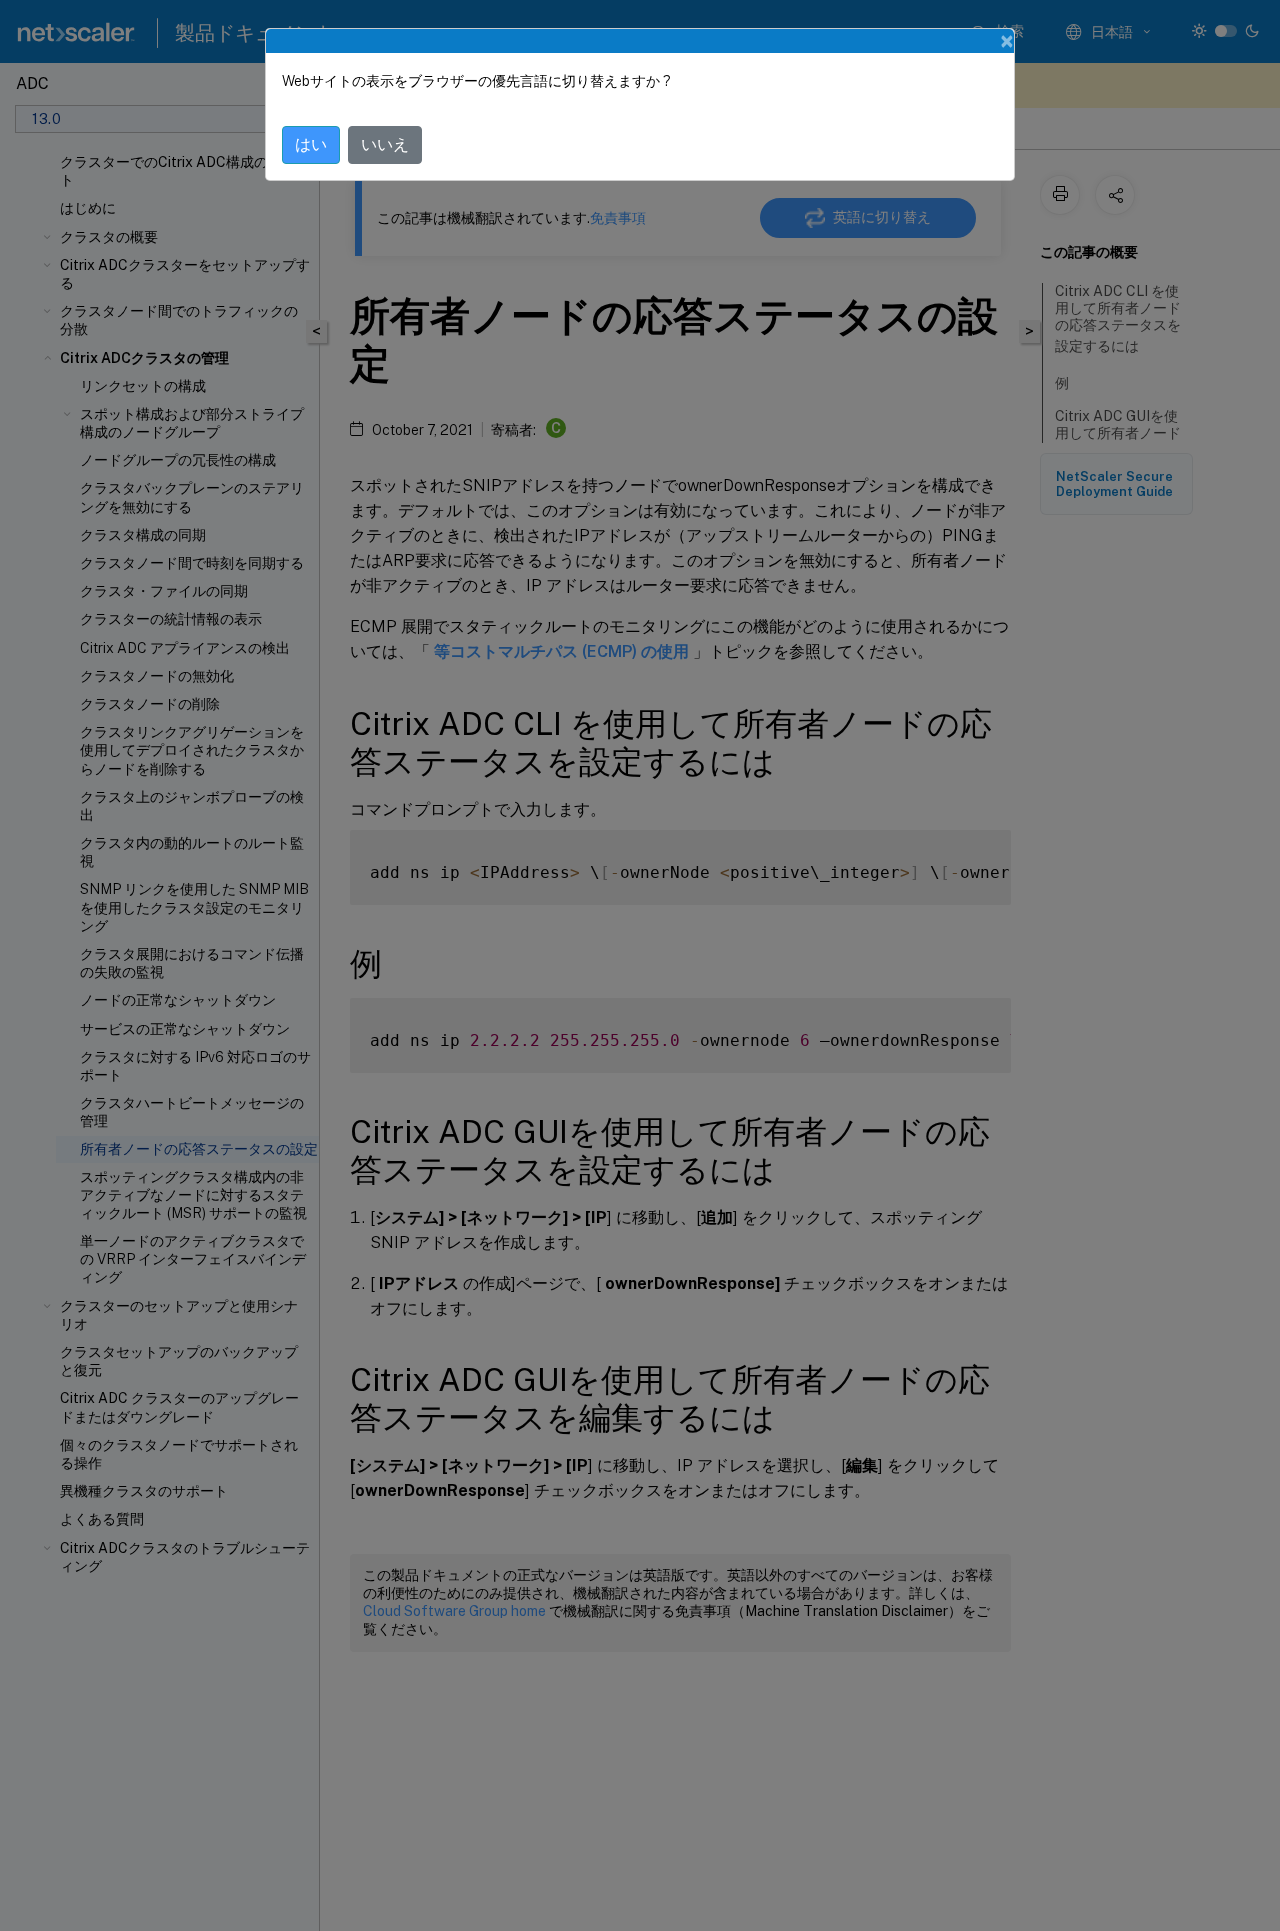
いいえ (385, 144)
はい (311, 144)
